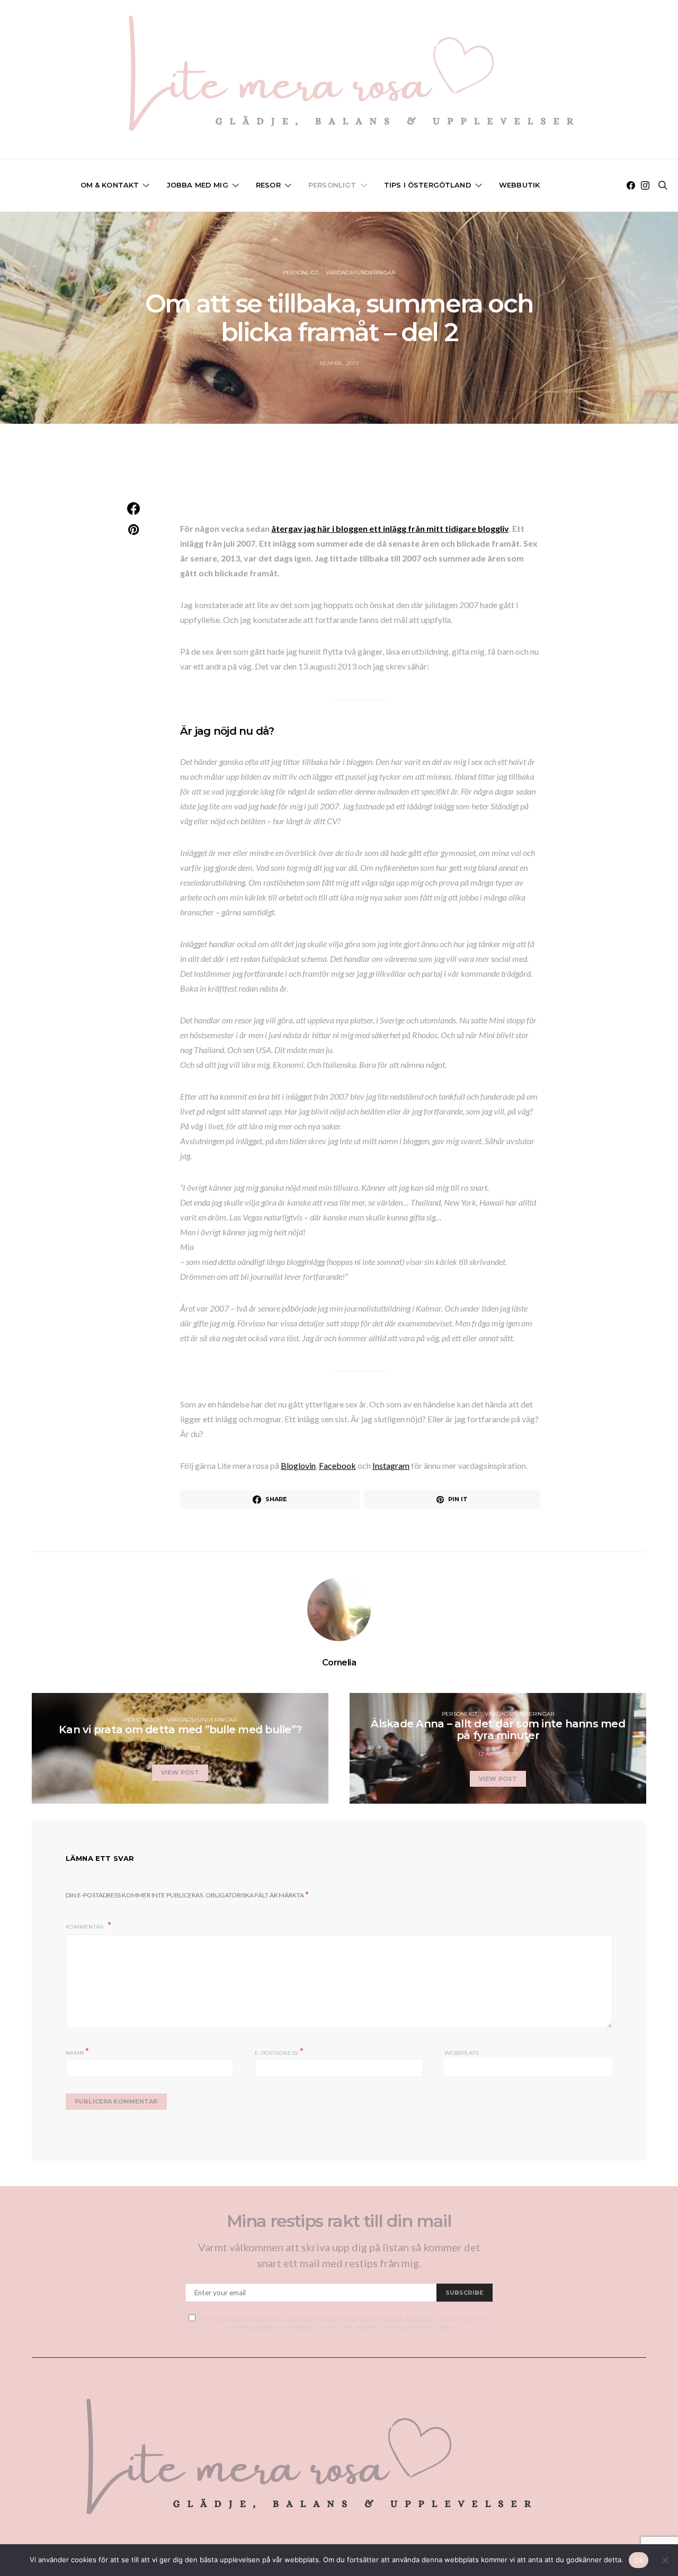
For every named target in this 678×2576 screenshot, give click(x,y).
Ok (639, 2560)
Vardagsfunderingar (361, 273)
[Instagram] (645, 185)
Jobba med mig (198, 185)
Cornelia (339, 1663)
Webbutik (519, 185)
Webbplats (462, 2053)
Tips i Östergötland (428, 185)
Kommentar (86, 1927)
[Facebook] (631, 185)
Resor (268, 185)
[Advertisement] (339, 473)
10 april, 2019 (339, 363)
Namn (78, 2052)
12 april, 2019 (498, 1754)
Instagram (391, 1465)
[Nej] (665, 2560)
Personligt (332, 185)
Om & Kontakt (110, 185)
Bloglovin (298, 1465)
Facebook (337, 1465)
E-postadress (279, 2052)
